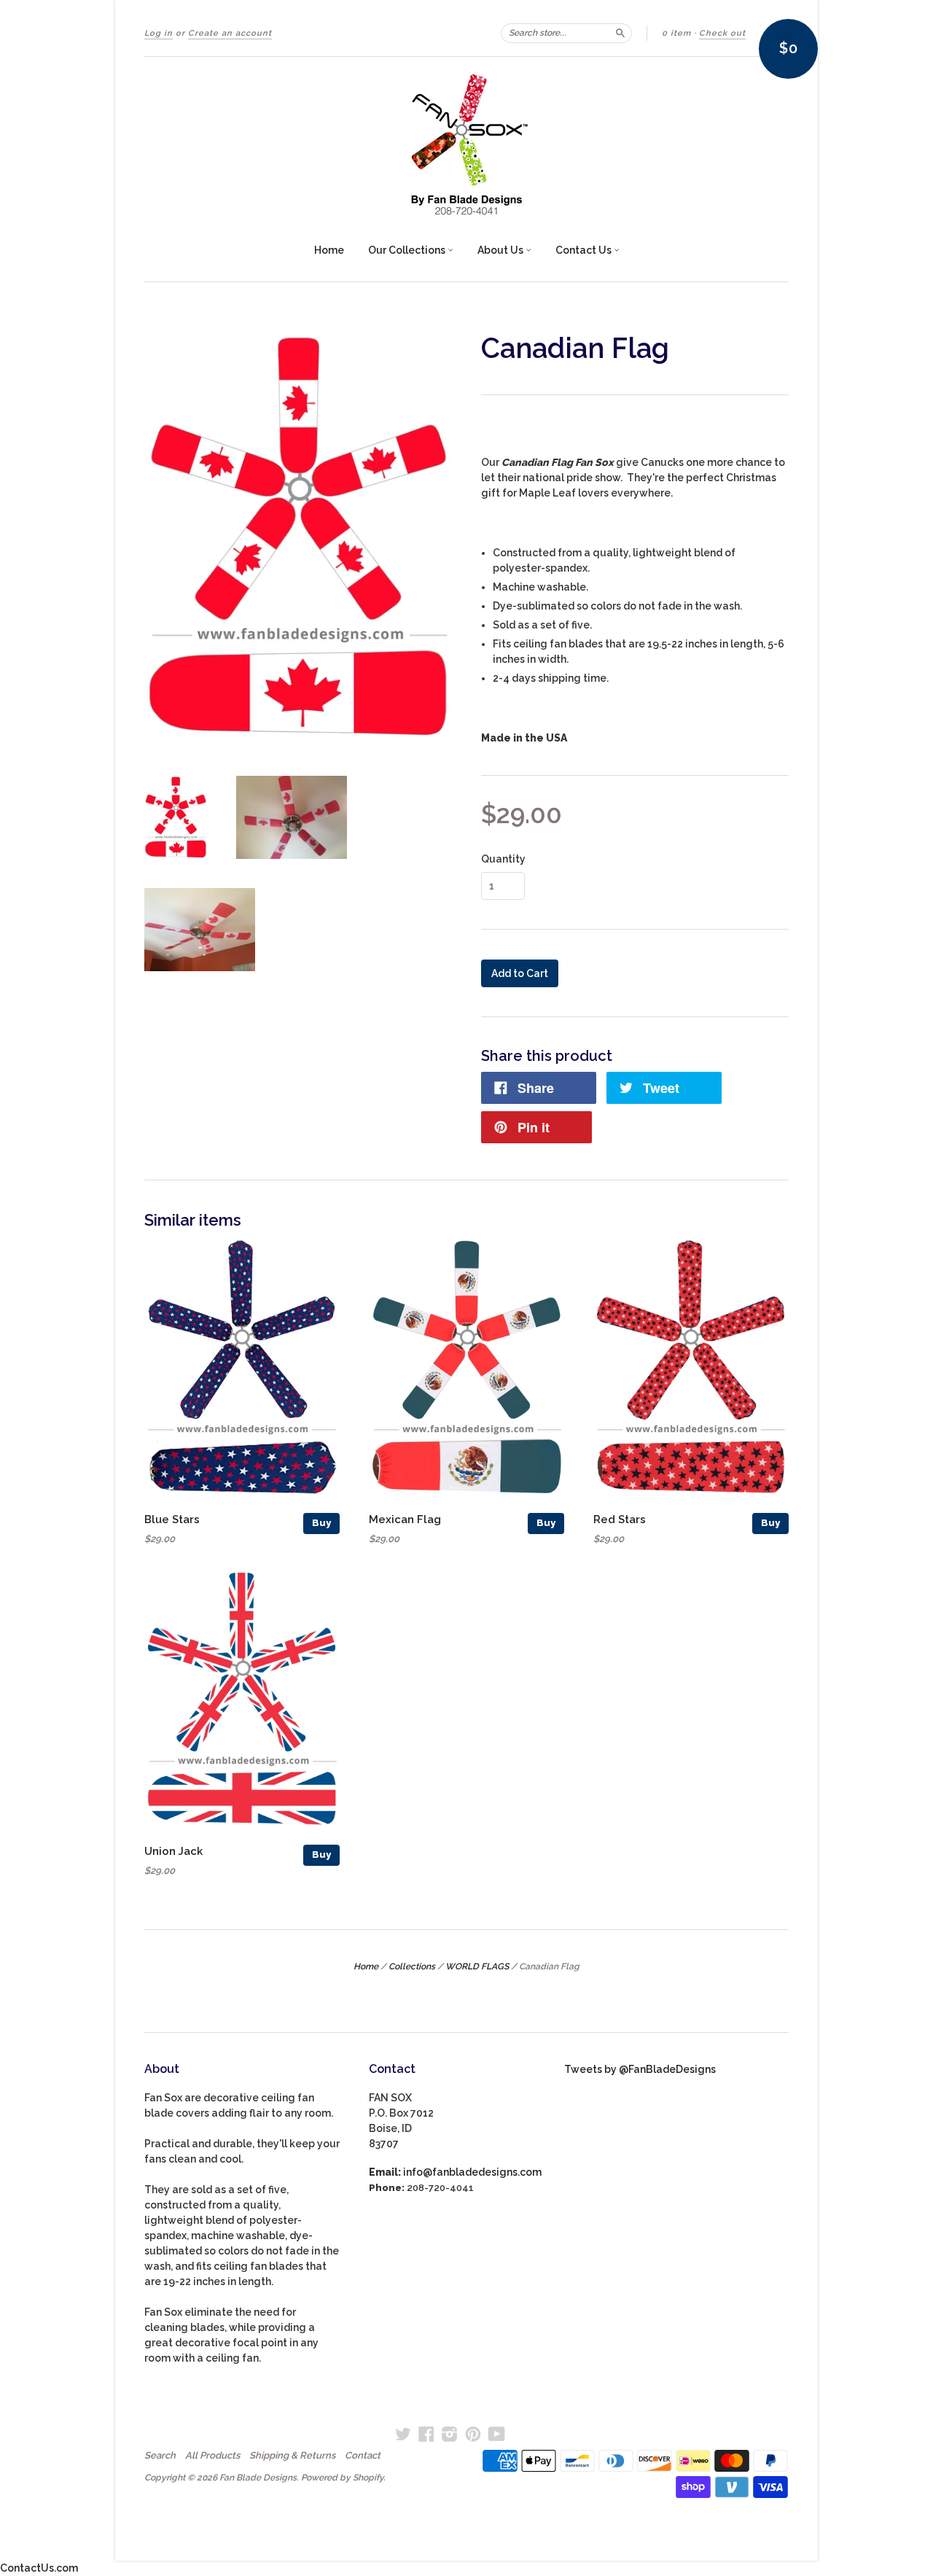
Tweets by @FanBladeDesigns (640, 2069)
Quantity (503, 859)
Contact (363, 2456)
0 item (676, 33)
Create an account (230, 33)
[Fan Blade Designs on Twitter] (403, 2434)
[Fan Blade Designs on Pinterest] (473, 2434)
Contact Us (585, 250)
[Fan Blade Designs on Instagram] (450, 2434)
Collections (412, 1966)
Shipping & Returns (292, 2456)
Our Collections (408, 250)
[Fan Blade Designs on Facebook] (426, 2434)
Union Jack (173, 1851)
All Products (212, 2456)
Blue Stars (172, 1519)
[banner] (466, 144)
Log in (159, 33)
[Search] (620, 33)
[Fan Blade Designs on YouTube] (497, 2434)
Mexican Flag (405, 1519)
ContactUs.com (39, 2568)
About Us (501, 250)
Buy (321, 1523)
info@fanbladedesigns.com (472, 2172)
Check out (722, 33)
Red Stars (620, 1519)
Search (160, 2456)
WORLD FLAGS (477, 1966)
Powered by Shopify (342, 2478)
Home (329, 250)
